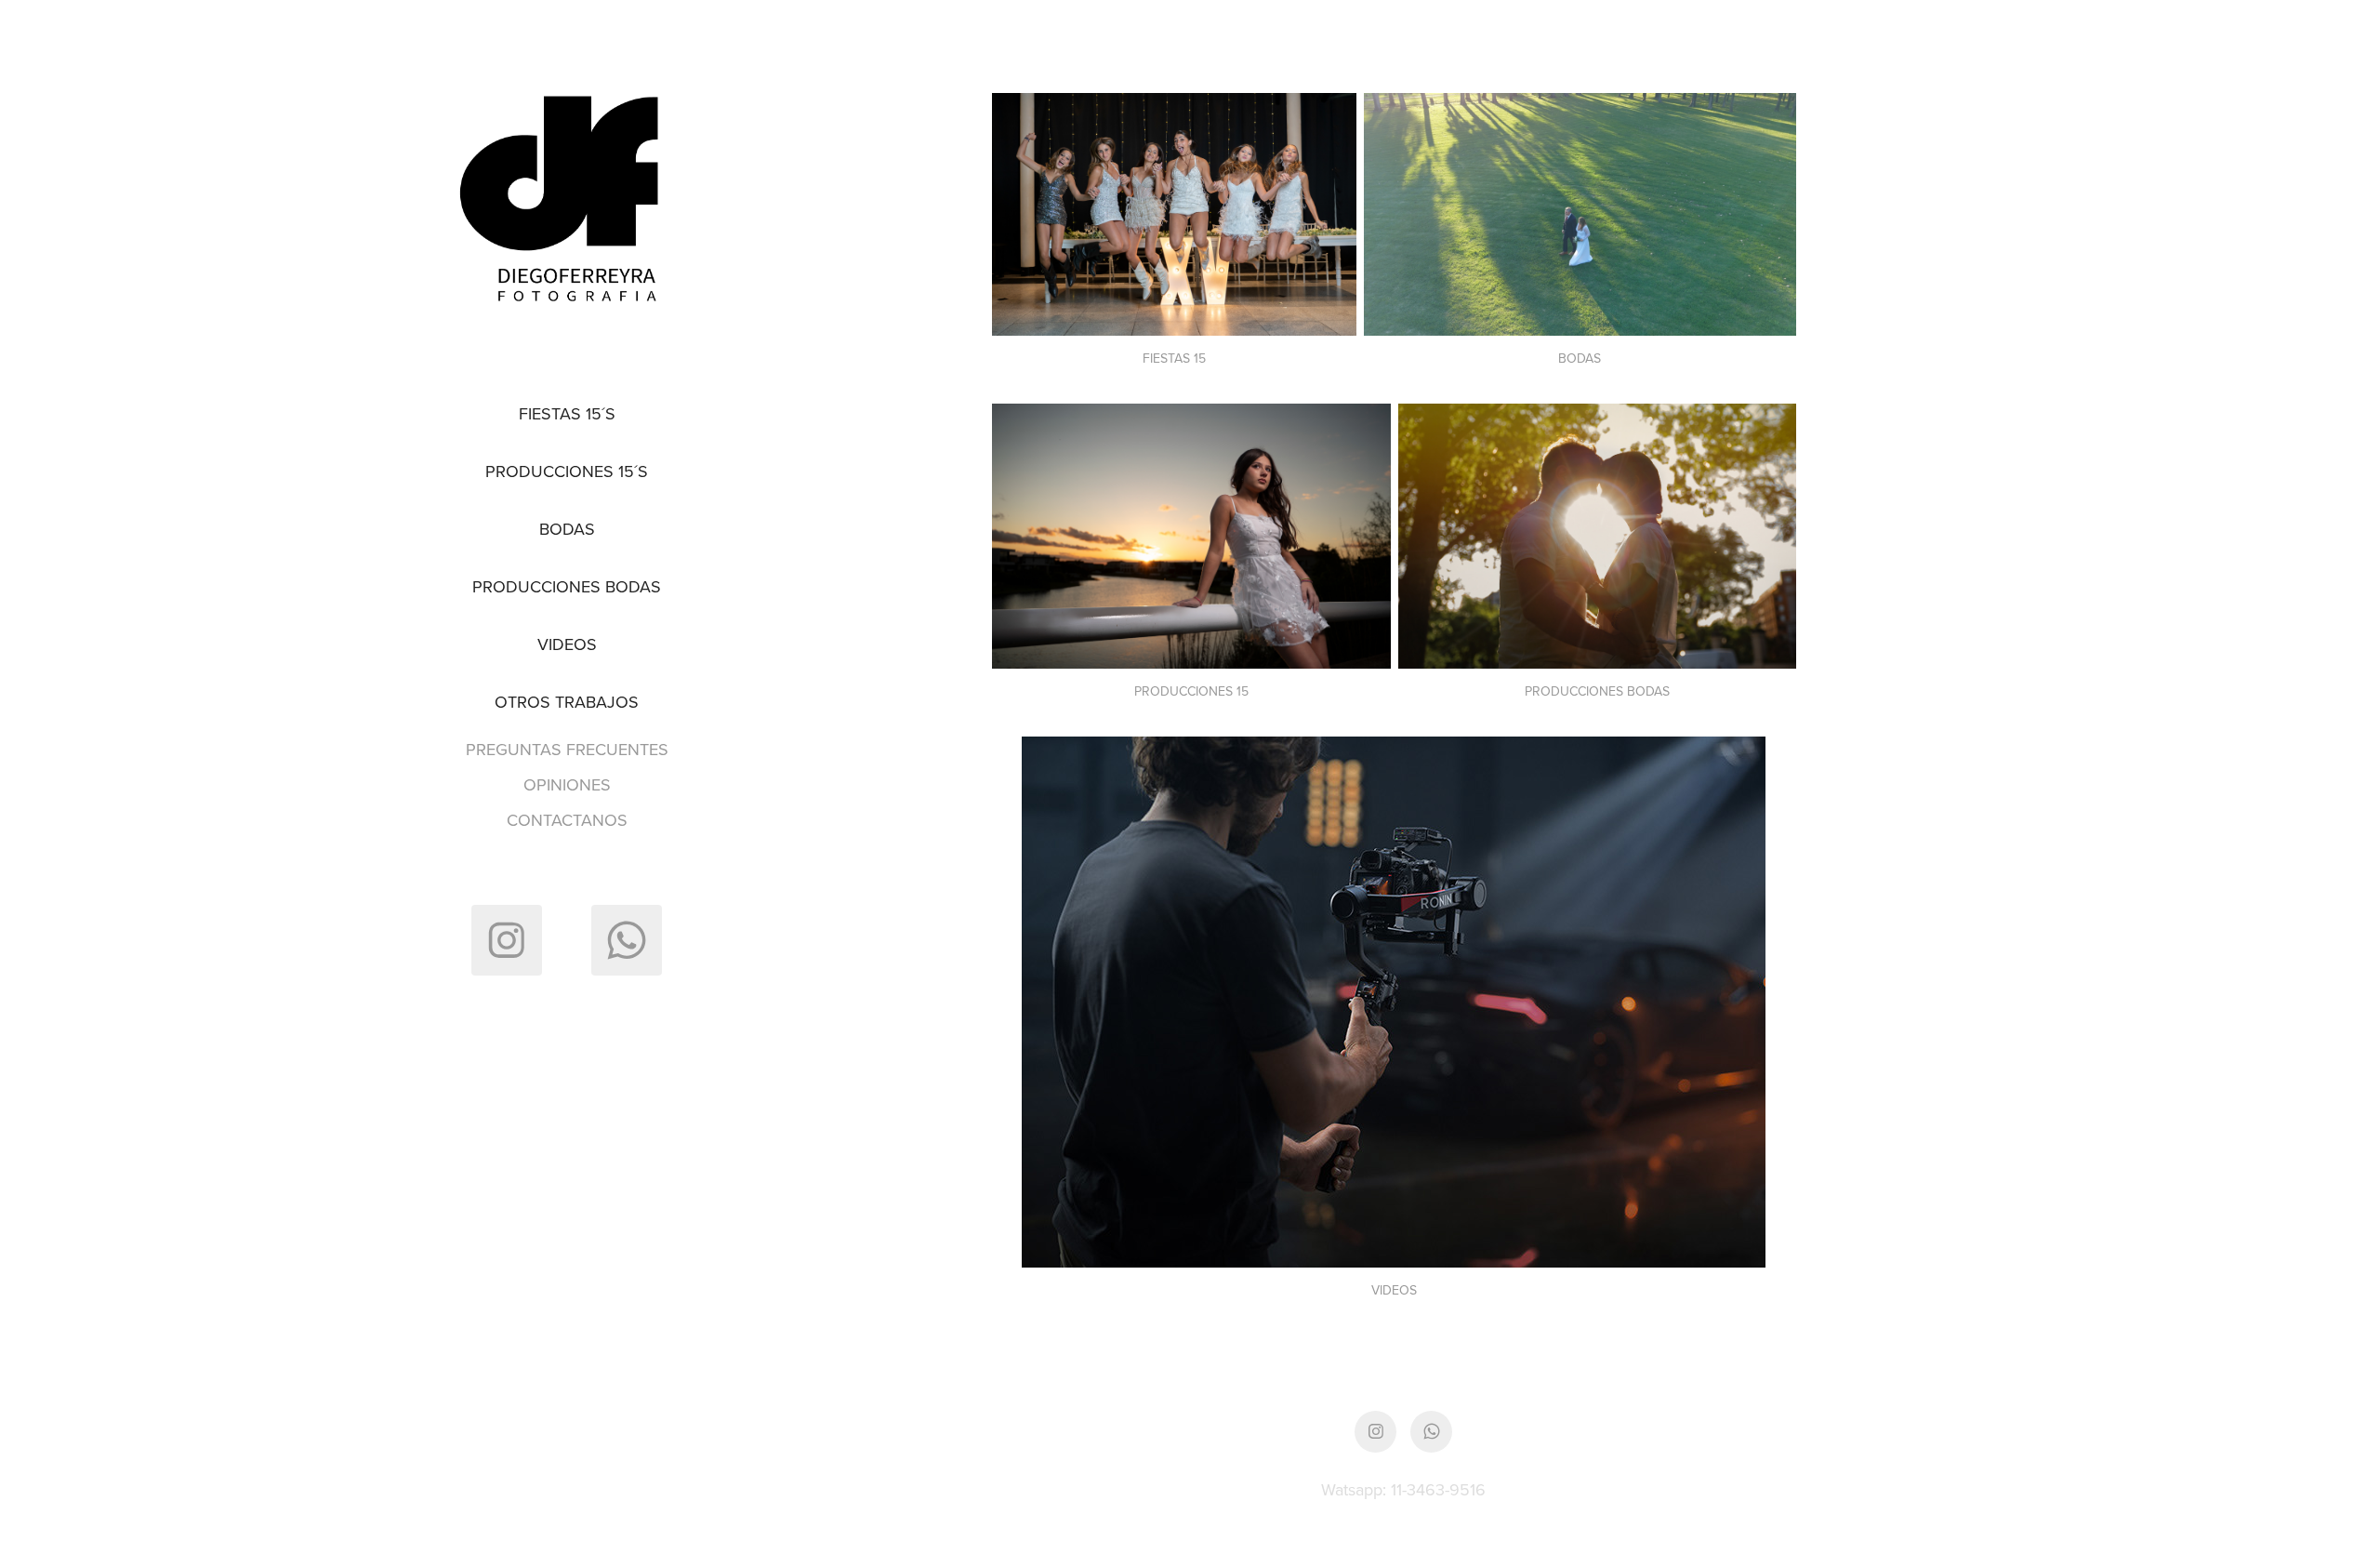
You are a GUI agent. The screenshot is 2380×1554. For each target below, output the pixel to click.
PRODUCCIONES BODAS (567, 586)
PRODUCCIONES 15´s (567, 471)
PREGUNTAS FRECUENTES (567, 749)
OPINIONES (567, 784)
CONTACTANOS (567, 820)
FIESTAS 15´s (567, 413)
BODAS (567, 529)
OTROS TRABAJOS (567, 702)
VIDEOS (567, 644)
